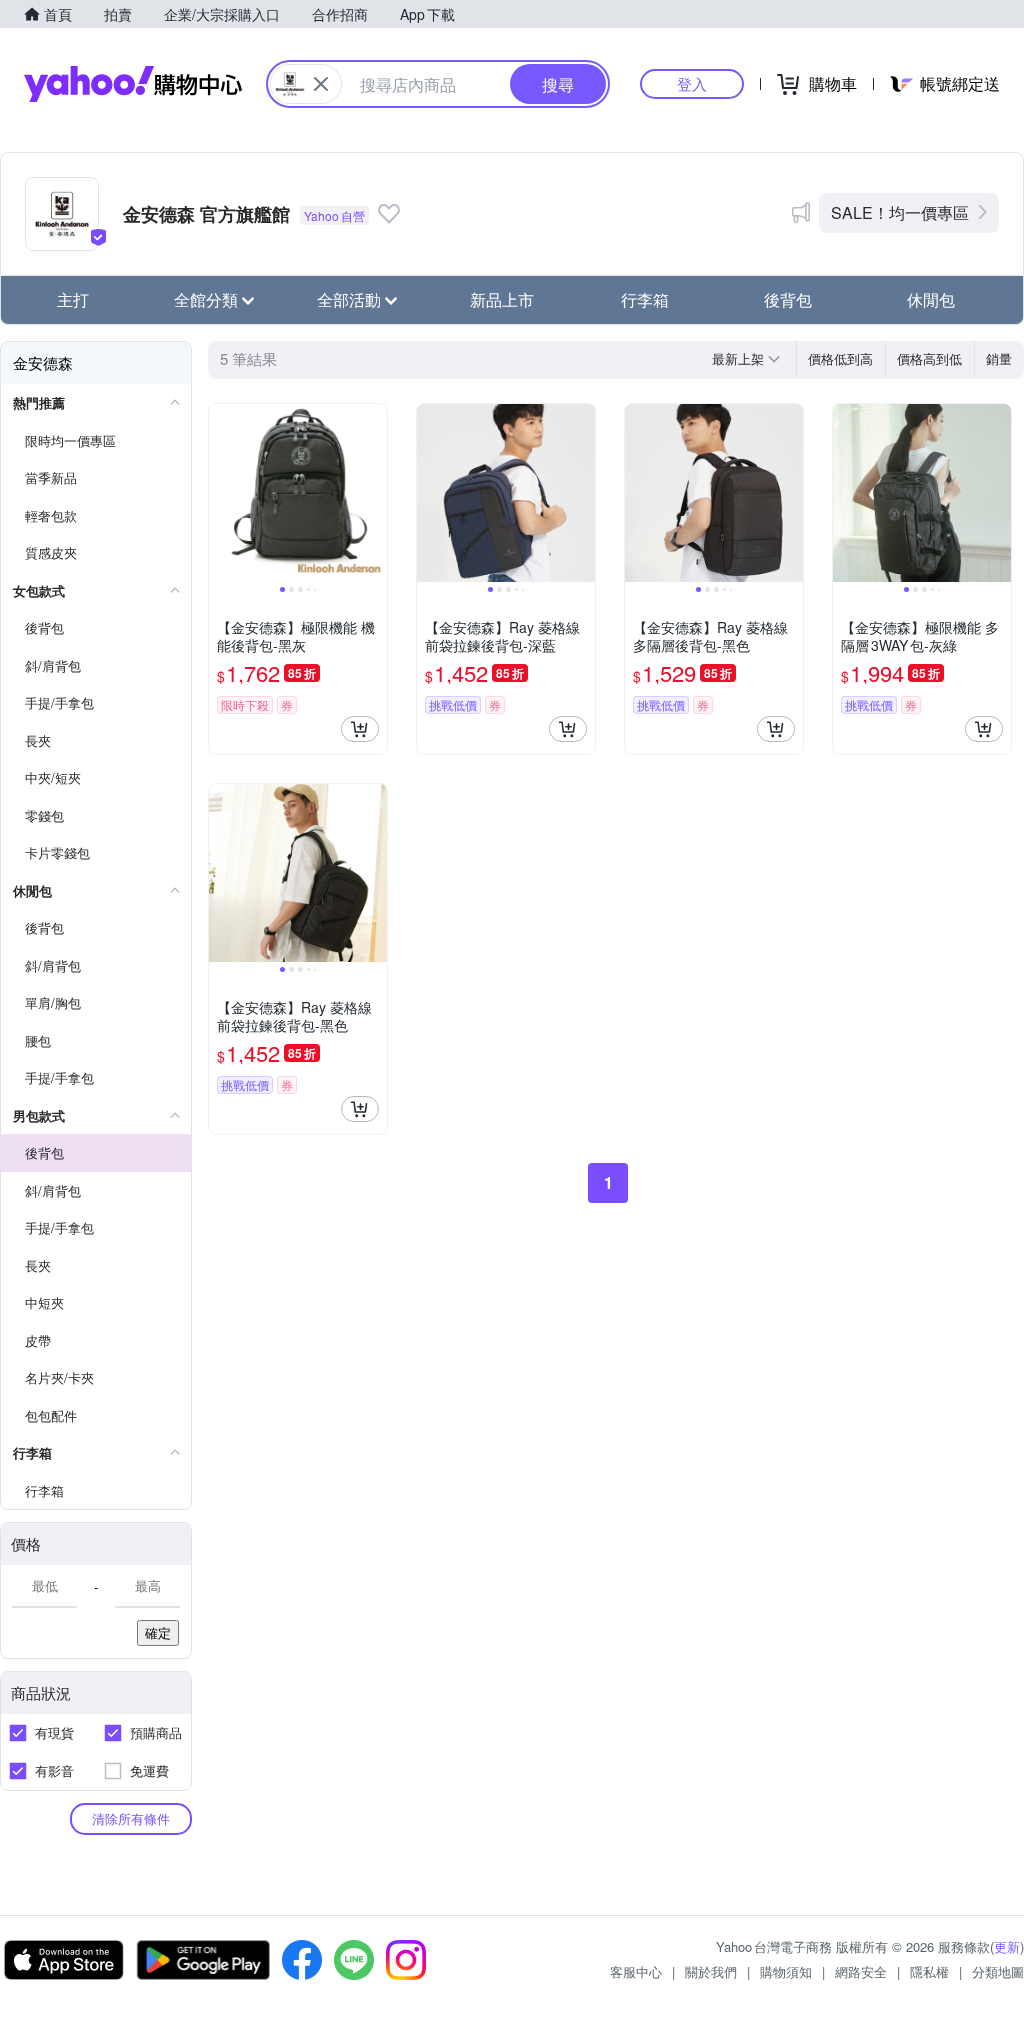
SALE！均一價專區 (900, 212)
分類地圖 (998, 1971)
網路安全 (861, 1971)
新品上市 (502, 299)
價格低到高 (840, 358)
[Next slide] (374, 493)
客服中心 (636, 1971)
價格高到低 (929, 358)
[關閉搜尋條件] (321, 84)
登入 (692, 83)
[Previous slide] (222, 493)
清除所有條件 (131, 1818)
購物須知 (786, 1971)
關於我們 (711, 1971)
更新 (1007, 1946)
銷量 (999, 358)
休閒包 (931, 299)
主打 (73, 299)
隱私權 (929, 1971)
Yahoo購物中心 (133, 84)
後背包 (788, 299)
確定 (158, 1632)
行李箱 (645, 299)
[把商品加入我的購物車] (360, 729)
